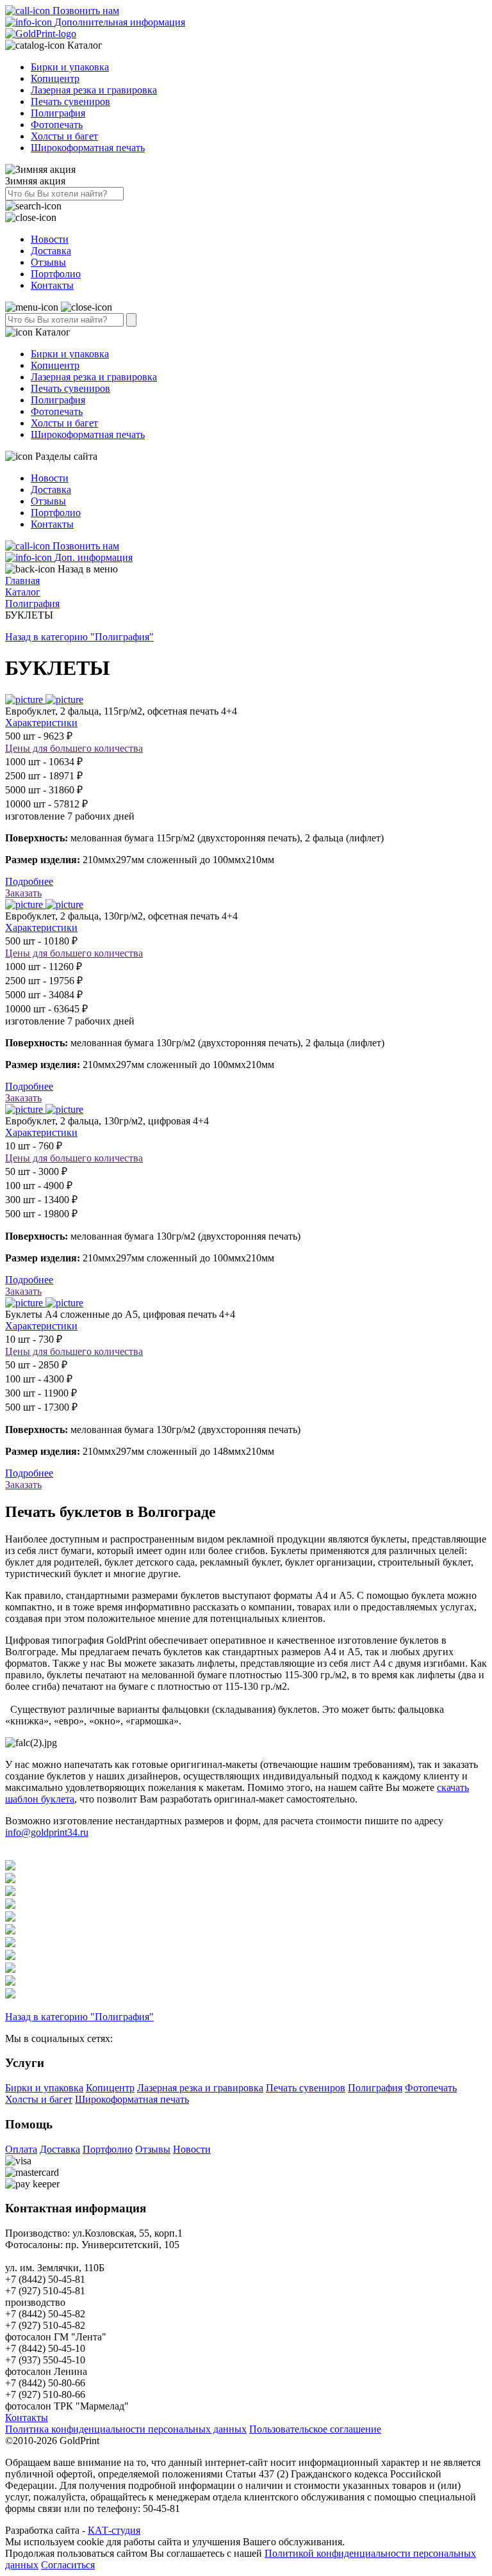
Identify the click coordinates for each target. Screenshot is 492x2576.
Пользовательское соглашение (315, 2429)
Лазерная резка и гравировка (94, 90)
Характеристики (41, 723)
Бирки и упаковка (70, 67)
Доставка (51, 251)
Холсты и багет (64, 136)
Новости (50, 239)
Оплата (21, 2149)
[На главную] (41, 34)
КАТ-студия (114, 2530)
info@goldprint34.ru (47, 1832)
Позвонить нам (85, 11)
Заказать (23, 893)
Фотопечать (57, 125)
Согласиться (68, 2565)
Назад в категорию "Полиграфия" (79, 637)
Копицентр (55, 78)
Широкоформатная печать (88, 148)
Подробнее (29, 881)
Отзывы (48, 262)
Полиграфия (58, 113)
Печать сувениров (70, 101)
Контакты (52, 285)
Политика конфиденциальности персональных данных (126, 2429)
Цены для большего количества (74, 748)
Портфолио (56, 274)
